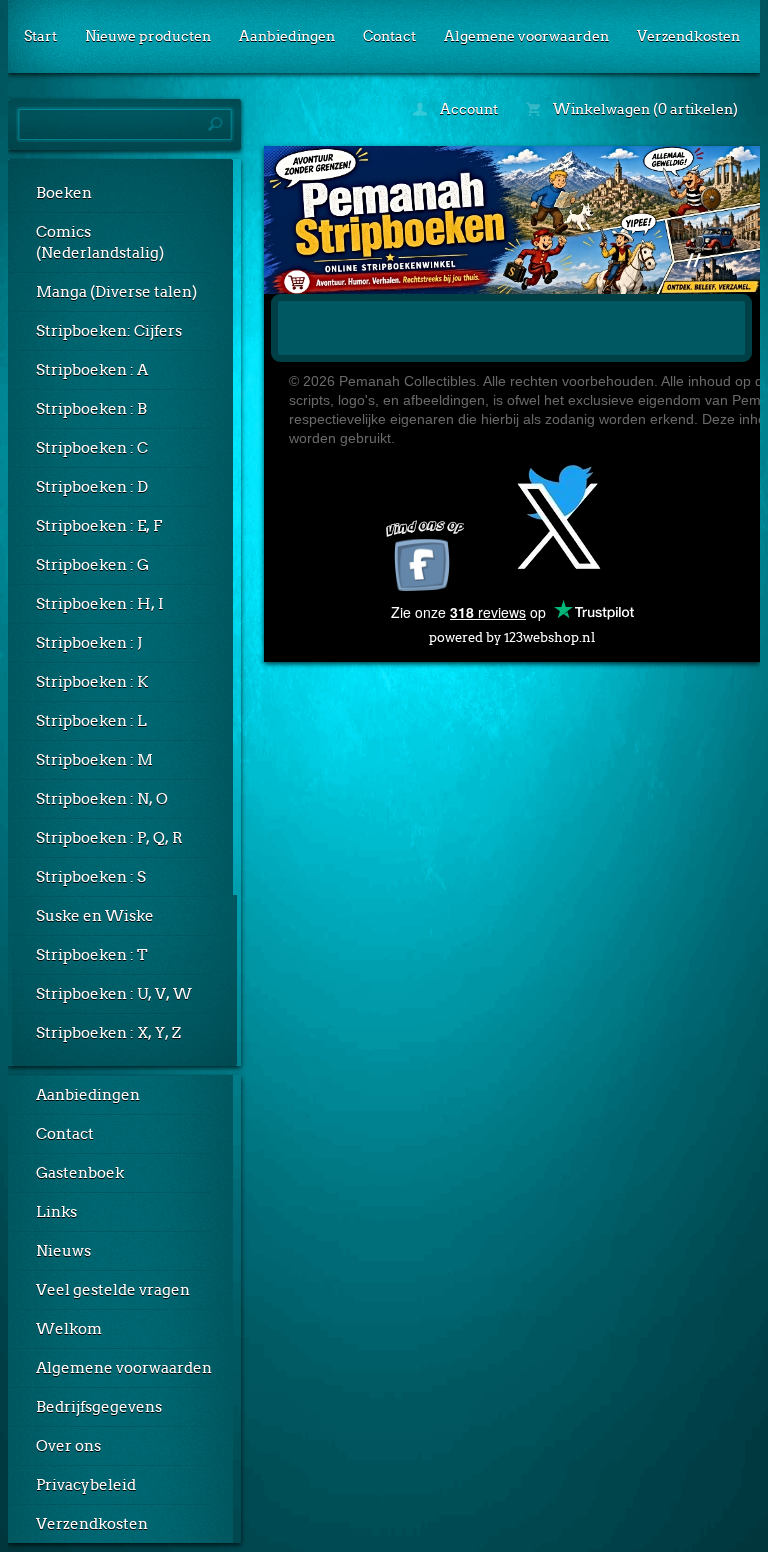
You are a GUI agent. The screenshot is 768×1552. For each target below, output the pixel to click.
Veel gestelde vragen (113, 1290)
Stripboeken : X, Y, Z (108, 1033)
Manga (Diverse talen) (116, 292)
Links (56, 1212)
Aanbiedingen (287, 36)
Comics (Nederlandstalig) (100, 242)
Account (467, 109)
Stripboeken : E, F (99, 526)
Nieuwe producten (148, 36)
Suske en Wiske (95, 916)
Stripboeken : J (89, 643)
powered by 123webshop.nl (512, 637)
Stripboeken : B (91, 409)
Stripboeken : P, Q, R (109, 838)
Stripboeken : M (94, 760)
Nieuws (63, 1251)
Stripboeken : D (92, 487)
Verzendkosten (688, 36)
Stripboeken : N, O (102, 799)
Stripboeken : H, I (100, 604)
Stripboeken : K (92, 682)
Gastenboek (80, 1173)
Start (40, 36)
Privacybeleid (86, 1485)
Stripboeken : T (92, 955)
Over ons (68, 1446)
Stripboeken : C (92, 448)
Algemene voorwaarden (526, 36)
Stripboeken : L (91, 721)
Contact (389, 36)
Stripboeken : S (91, 877)
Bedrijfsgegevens (99, 1407)
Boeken (64, 193)
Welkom (69, 1329)
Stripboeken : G (92, 565)
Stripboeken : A (92, 370)
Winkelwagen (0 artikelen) (644, 109)
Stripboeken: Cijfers (109, 331)
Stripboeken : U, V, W (114, 994)
